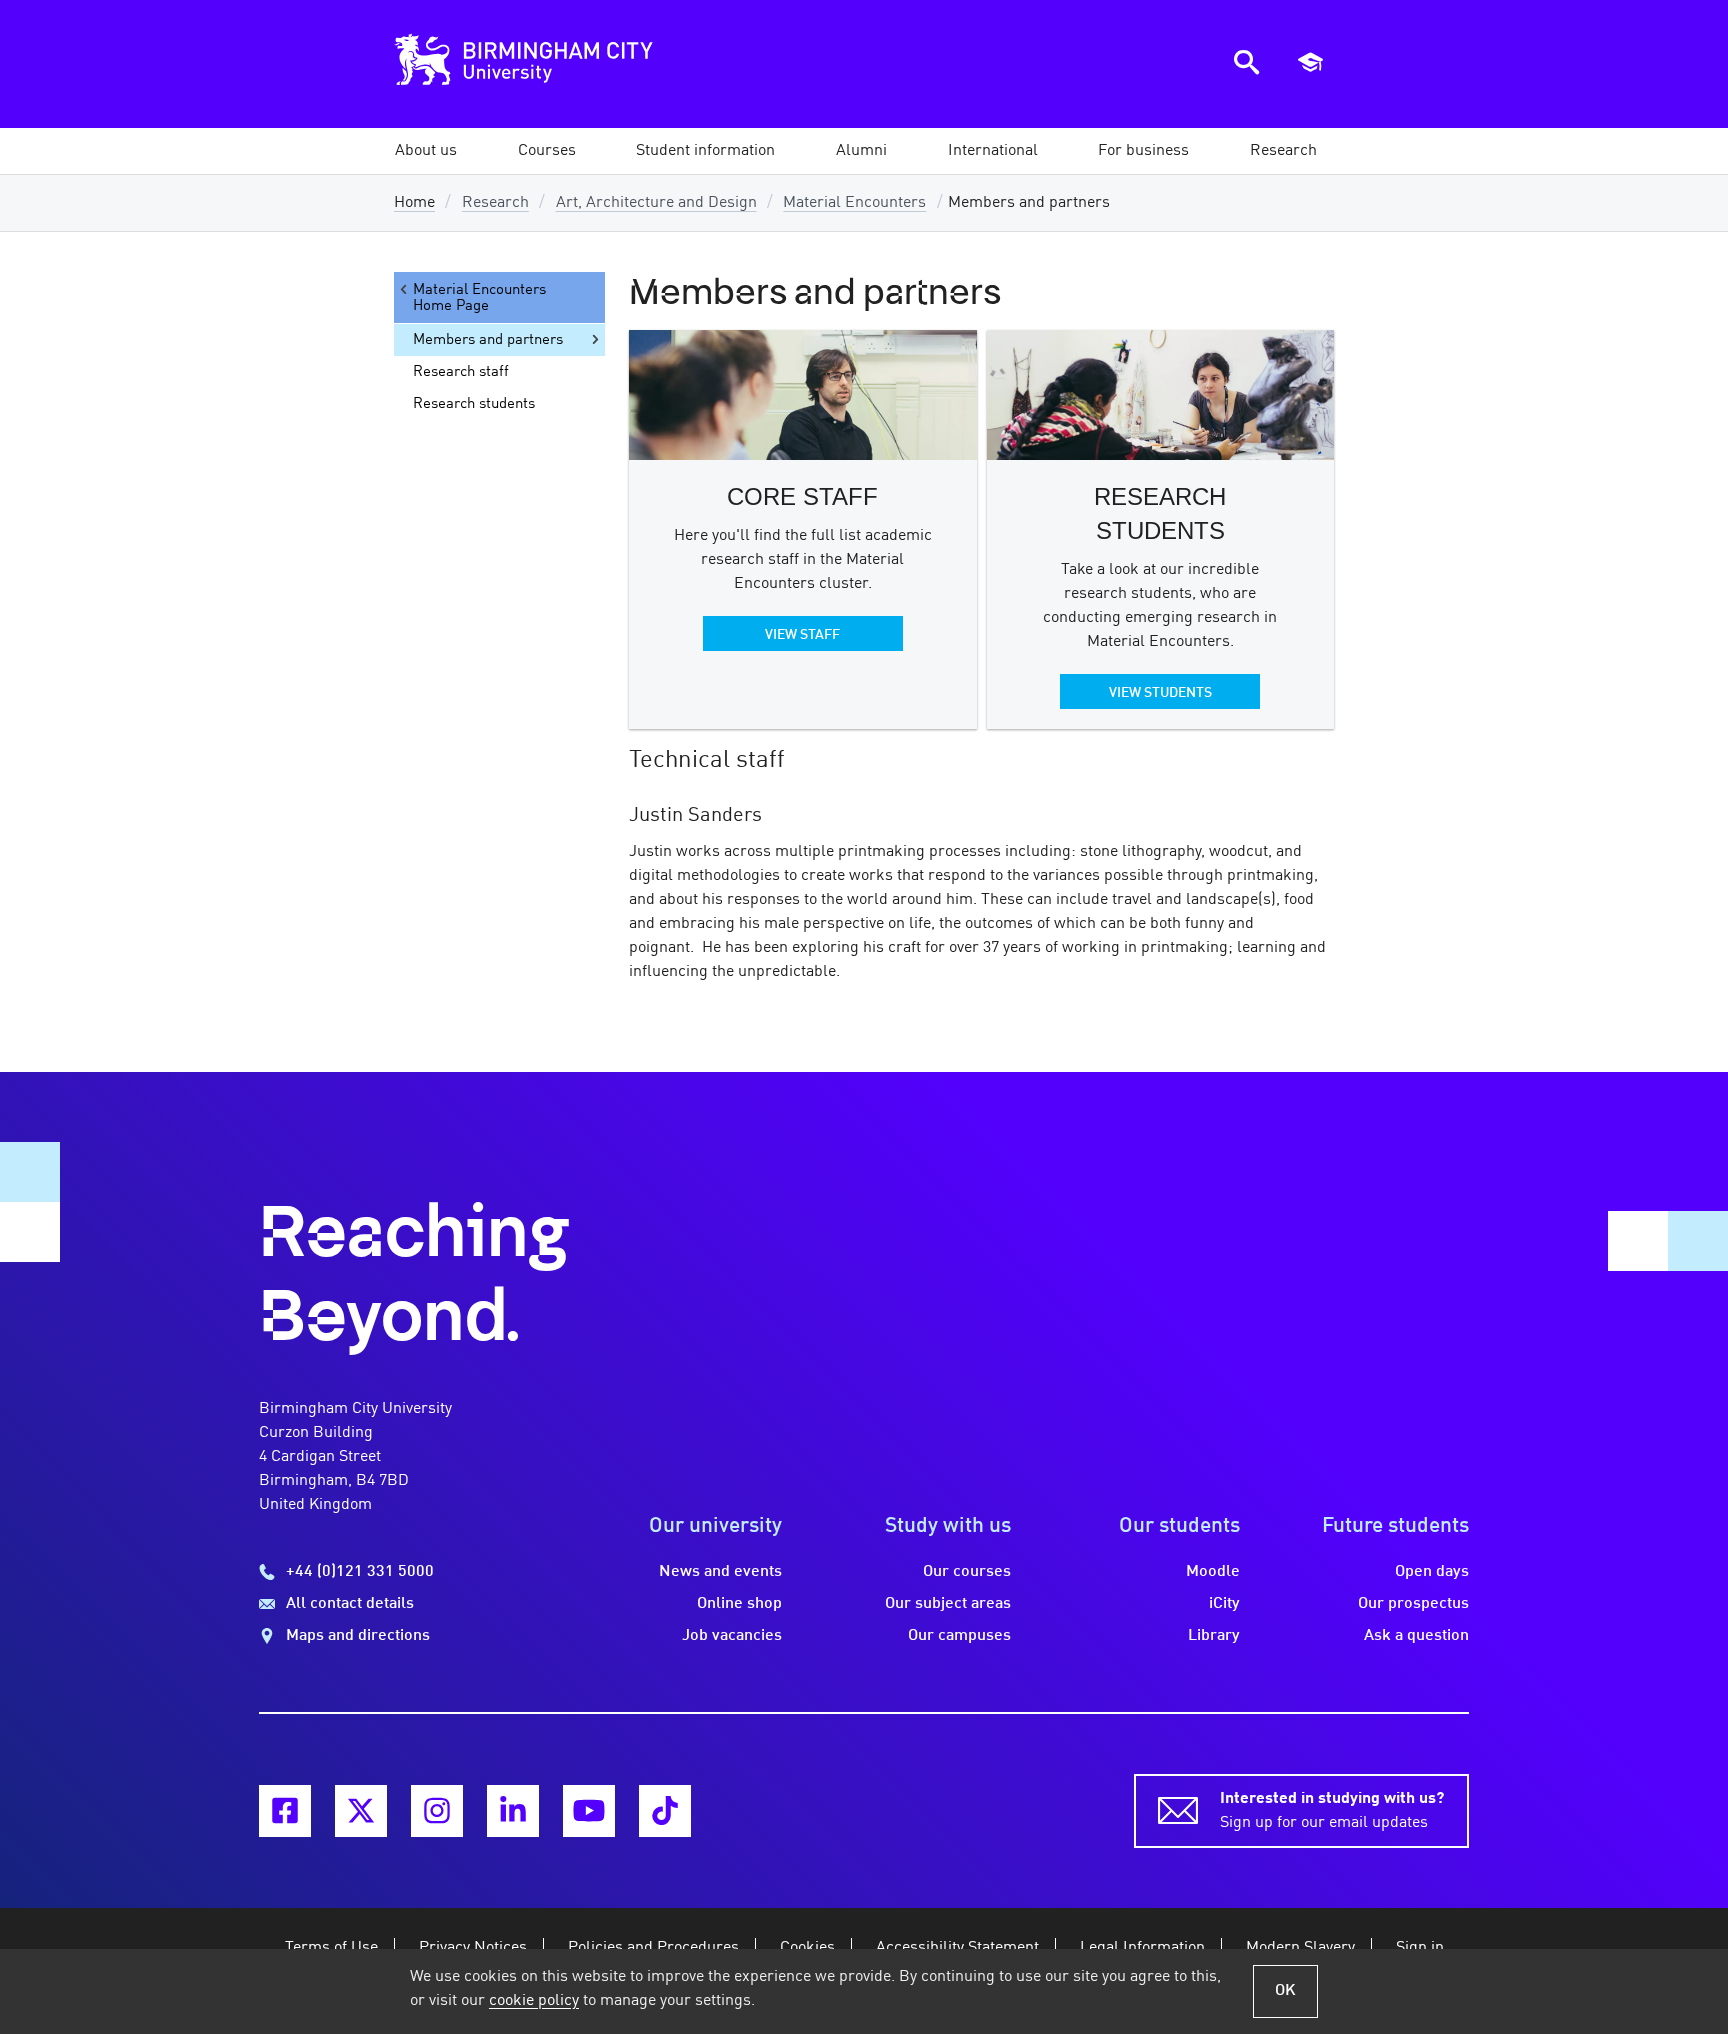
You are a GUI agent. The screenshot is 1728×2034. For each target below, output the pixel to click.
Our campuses (959, 1636)
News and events (720, 1572)
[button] (426, 151)
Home (414, 203)
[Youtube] (589, 1811)
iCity (1224, 1604)
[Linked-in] (513, 1811)
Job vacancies (732, 1636)
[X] (361, 1811)
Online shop (739, 1604)
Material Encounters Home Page (479, 298)
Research (495, 203)
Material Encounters (854, 203)
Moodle (1213, 1572)
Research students (474, 404)
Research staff (461, 372)
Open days (1432, 1572)
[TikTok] (665, 1811)
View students (1160, 693)
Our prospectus (1413, 1604)
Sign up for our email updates (1332, 1811)
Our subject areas (948, 1604)
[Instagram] (437, 1811)
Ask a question (1416, 1636)
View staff (802, 635)
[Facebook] (285, 1811)
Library (1214, 1636)
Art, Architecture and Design (656, 203)
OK (1285, 1991)
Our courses (967, 1572)
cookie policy (534, 2001)
